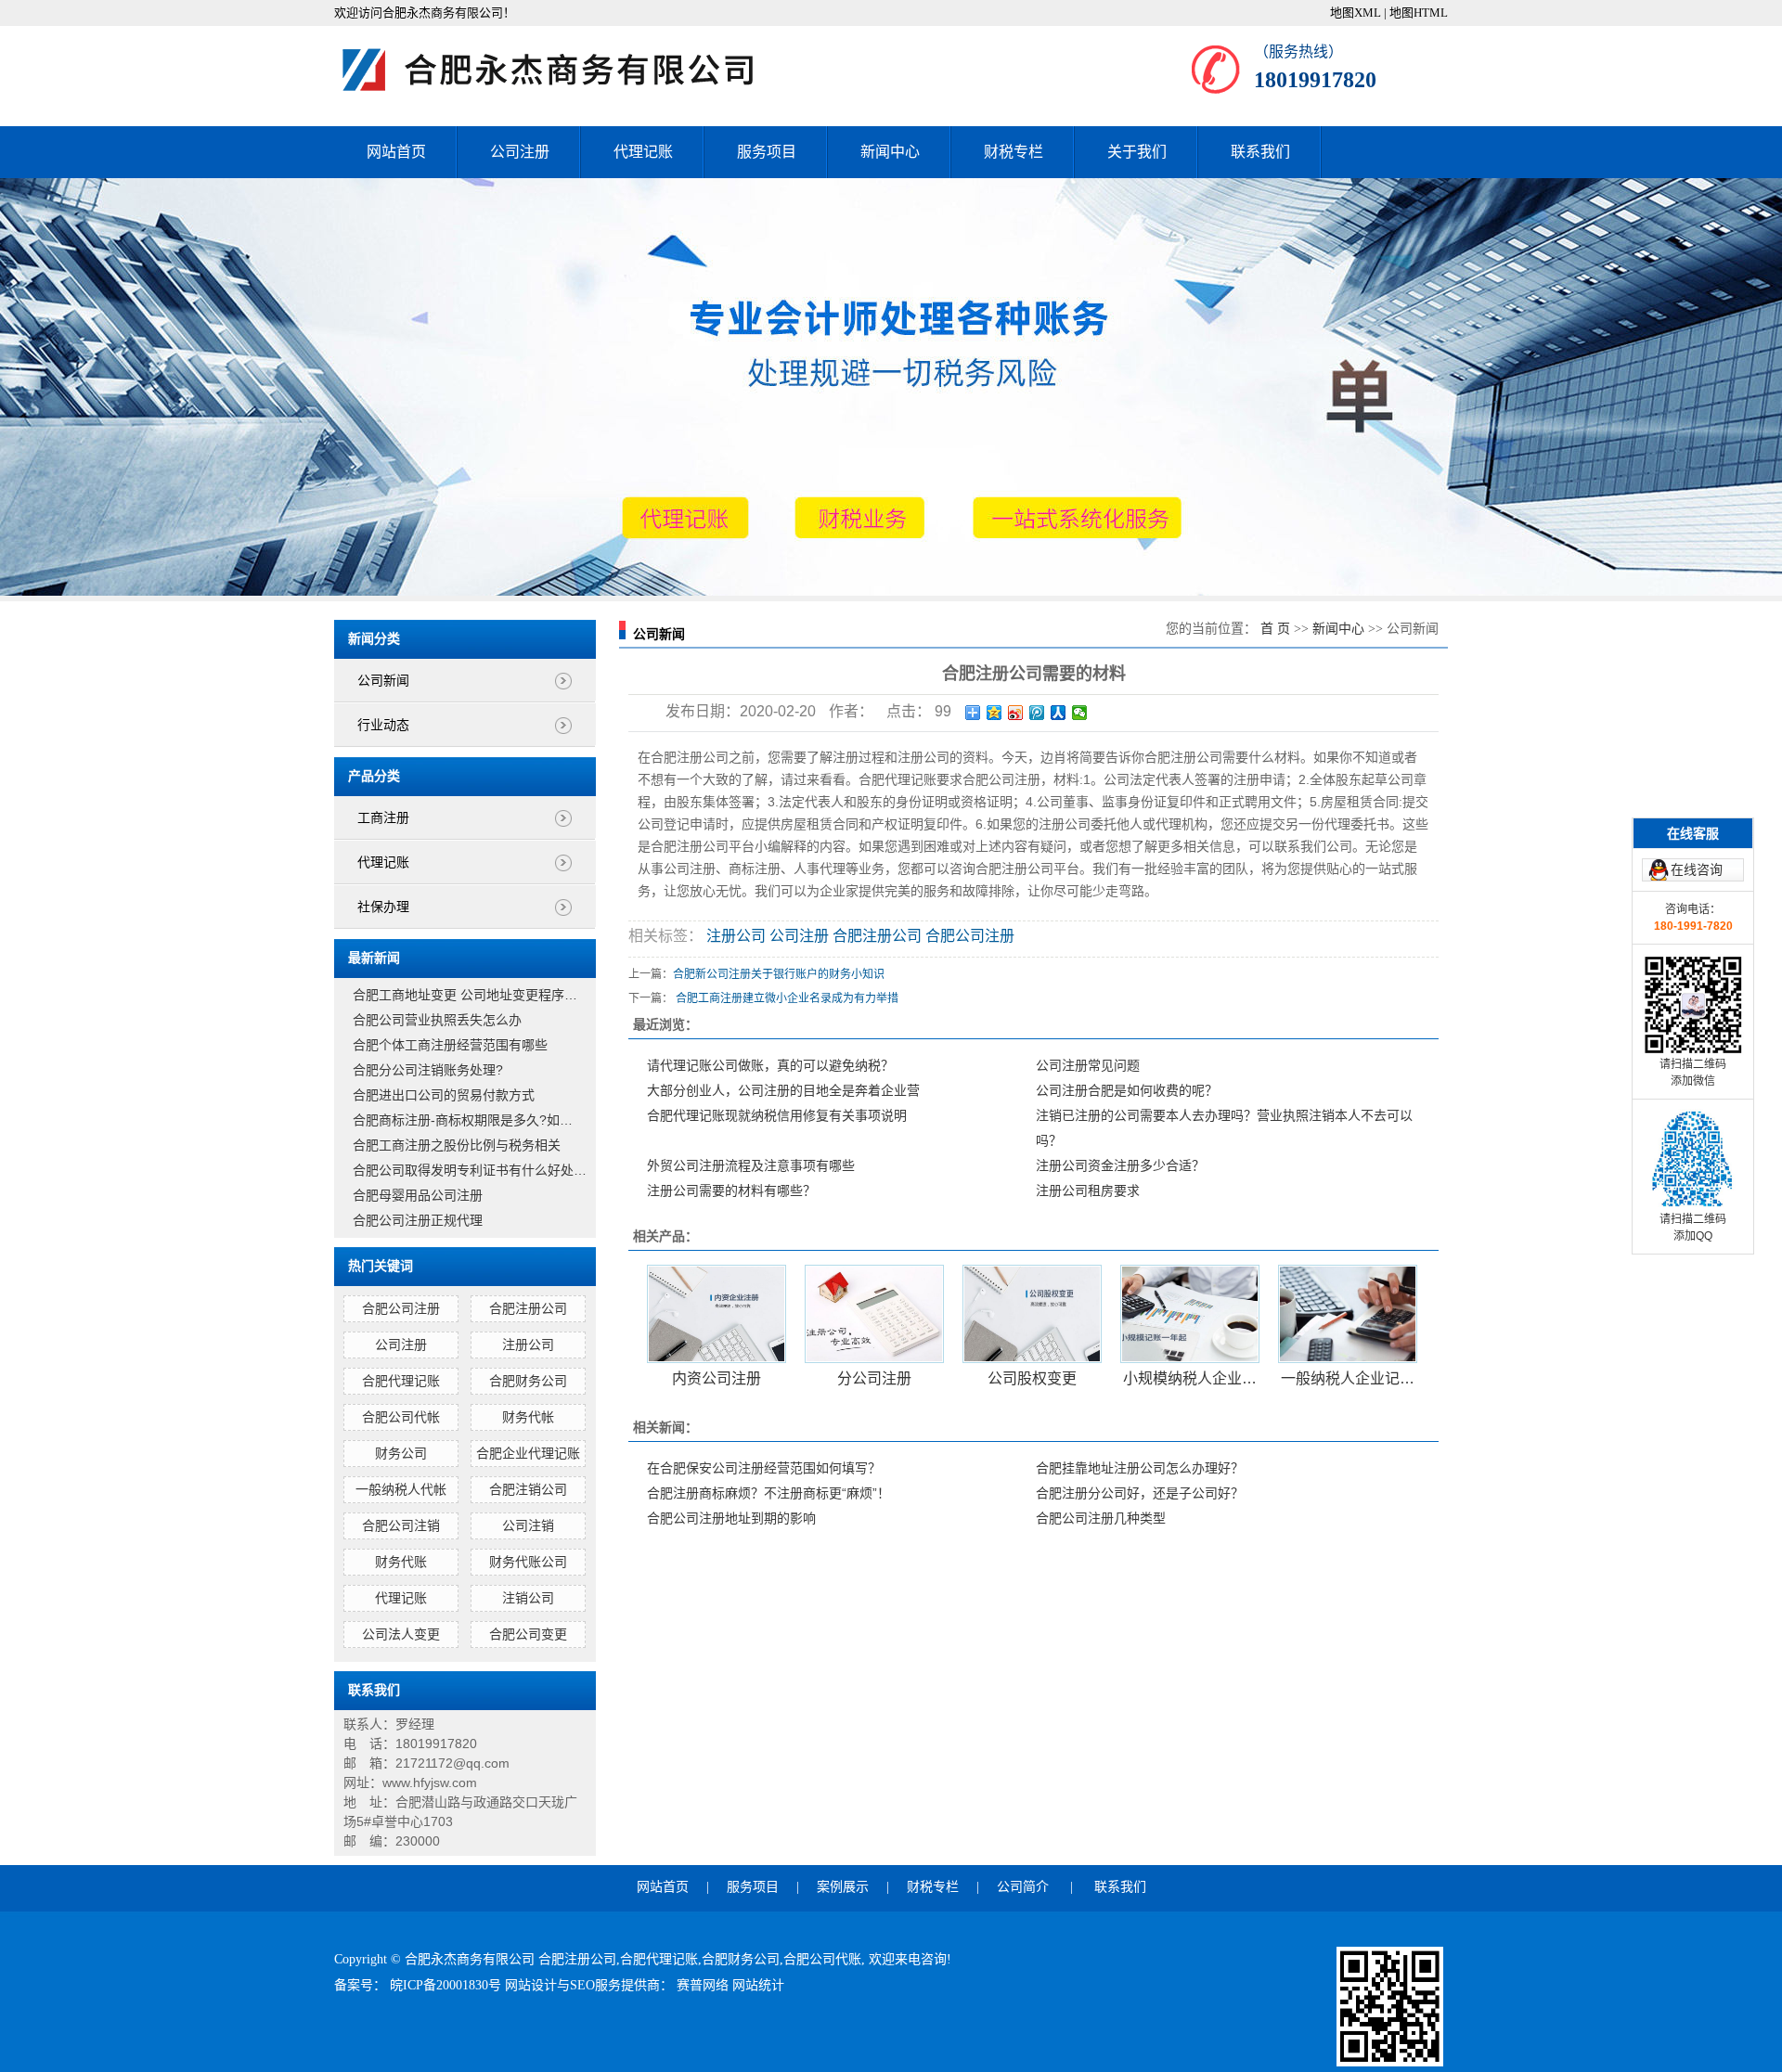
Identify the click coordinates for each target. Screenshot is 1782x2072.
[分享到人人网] (1059, 713)
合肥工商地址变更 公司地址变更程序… (465, 995)
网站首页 (396, 152)
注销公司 (528, 1598)
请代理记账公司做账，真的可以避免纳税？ (770, 1065)
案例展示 (843, 1887)
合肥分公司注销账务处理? (428, 1070)
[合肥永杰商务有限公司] (566, 70)
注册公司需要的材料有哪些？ (731, 1190)
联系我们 (1260, 152)
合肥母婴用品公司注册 (418, 1195)
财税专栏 (1014, 152)
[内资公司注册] (717, 1314)
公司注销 (528, 1525)
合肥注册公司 (528, 1308)
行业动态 (383, 725)
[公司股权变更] (1032, 1314)
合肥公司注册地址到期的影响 (731, 1518)
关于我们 (1137, 152)
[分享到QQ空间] (994, 713)
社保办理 (383, 907)
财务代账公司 (528, 1562)
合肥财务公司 (528, 1381)
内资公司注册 (717, 1378)
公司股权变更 (1032, 1378)
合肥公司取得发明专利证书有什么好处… (470, 1170)
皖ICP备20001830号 (447, 1985)
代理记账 (643, 152)
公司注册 (520, 152)
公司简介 (1023, 1887)
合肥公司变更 (528, 1634)
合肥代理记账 (401, 1381)
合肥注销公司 (528, 1489)
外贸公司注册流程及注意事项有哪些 (751, 1165)
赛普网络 (704, 1985)
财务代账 (401, 1562)
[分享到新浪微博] (1016, 713)
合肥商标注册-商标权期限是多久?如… (463, 1120)
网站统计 (758, 1985)
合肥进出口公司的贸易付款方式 (444, 1095)
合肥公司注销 (401, 1525)
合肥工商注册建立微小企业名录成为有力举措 (787, 998)
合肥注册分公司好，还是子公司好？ (1140, 1493)
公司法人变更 (401, 1634)
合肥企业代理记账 (528, 1453)
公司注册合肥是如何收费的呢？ (1127, 1090)
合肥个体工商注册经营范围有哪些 (450, 1045)
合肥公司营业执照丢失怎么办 (437, 1020)
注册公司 (528, 1345)
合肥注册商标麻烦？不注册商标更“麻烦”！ (768, 1493)
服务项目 (767, 152)
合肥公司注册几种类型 (1101, 1518)
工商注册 (383, 818)
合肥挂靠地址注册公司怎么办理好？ (1140, 1468)
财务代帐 (528, 1417)
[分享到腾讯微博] (1037, 713)
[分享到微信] (1080, 713)
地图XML (1356, 13)
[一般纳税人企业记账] (1348, 1314)
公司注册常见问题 (1088, 1065)
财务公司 (401, 1453)
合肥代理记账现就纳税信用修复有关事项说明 (777, 1115)
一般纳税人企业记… (1348, 1378)
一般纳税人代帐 (401, 1489)
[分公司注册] (874, 1314)
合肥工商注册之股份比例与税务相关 (457, 1145)
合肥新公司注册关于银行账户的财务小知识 (779, 974)
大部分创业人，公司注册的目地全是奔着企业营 (783, 1090)
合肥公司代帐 (401, 1417)
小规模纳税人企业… (1190, 1378)
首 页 (1275, 629)
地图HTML (1419, 13)
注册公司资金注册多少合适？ (1120, 1165)
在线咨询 (1697, 869)
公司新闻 (383, 681)
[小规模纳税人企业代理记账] (1190, 1314)
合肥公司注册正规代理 (418, 1220)
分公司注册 (874, 1378)
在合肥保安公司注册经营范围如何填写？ (764, 1468)
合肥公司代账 (822, 1959)
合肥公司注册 (401, 1308)
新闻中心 (890, 152)
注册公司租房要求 (1088, 1190)
